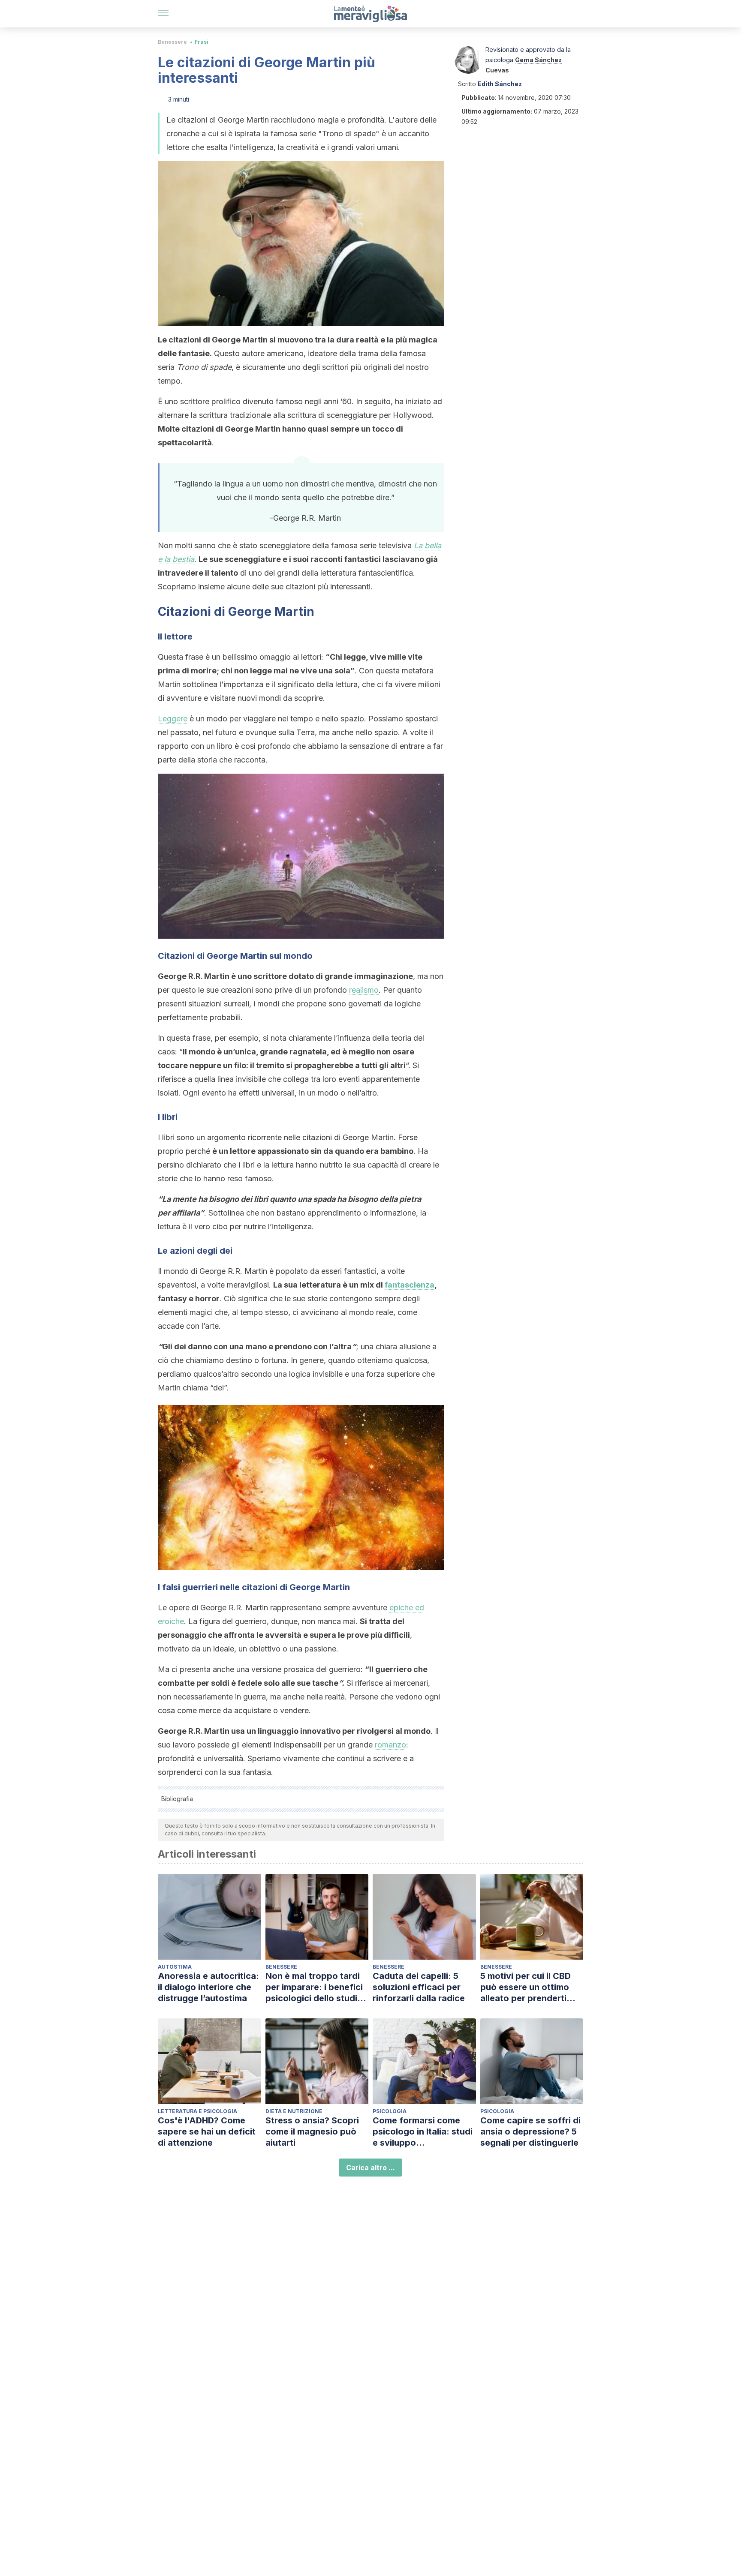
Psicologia (390, 2111)
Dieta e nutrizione (294, 2111)
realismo (364, 990)
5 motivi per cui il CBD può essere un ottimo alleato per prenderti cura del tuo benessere (529, 1987)
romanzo (390, 1745)
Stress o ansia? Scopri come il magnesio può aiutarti (312, 2132)
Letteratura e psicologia (197, 2111)
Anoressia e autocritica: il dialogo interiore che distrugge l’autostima (208, 1987)
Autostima (175, 1967)
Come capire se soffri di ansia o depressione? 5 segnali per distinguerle (530, 2132)
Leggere (173, 719)
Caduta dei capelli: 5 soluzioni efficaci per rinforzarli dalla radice (419, 1987)
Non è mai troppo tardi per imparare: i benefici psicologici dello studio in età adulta (314, 1987)
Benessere (172, 42)
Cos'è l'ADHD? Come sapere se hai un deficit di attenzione (207, 2132)
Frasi (202, 42)
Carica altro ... (370, 2168)
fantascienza (410, 1285)
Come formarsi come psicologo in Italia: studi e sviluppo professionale (423, 2132)
